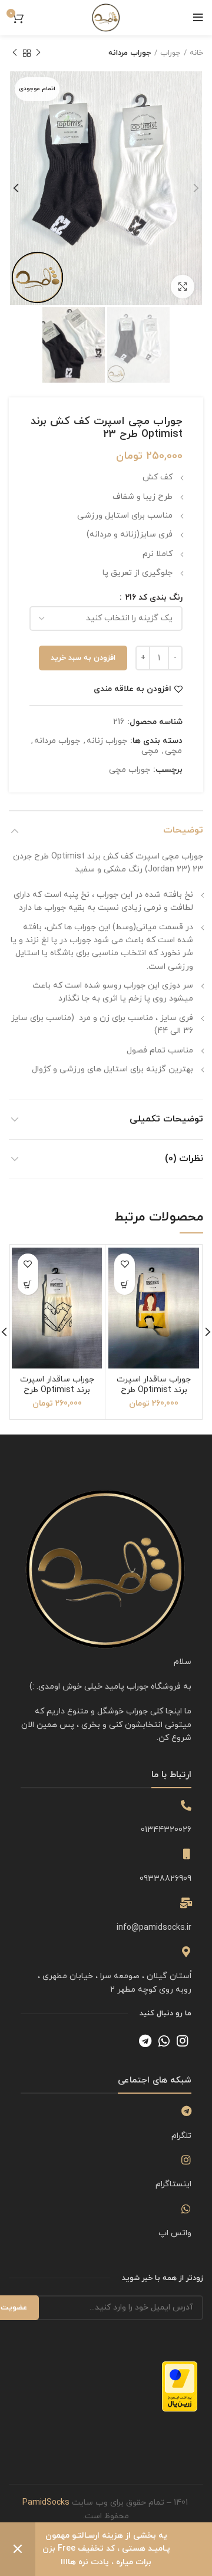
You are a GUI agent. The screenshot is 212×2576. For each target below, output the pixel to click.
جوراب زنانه (107, 741)
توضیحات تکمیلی (166, 1119)
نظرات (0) (184, 1159)
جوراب (170, 53)
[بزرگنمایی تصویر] (183, 287)
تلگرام (181, 2136)
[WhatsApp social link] (164, 2041)
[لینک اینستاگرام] (182, 2041)
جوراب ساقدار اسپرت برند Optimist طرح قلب (57, 1390)
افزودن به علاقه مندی (132, 689)
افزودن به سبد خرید (83, 658)
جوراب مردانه (130, 53)
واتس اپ (175, 2233)
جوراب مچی (130, 770)
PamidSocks (46, 2503)
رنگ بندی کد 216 (153, 598)
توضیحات (183, 830)
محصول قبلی (38, 53)
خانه (196, 53)
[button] (125, 1284)
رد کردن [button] (18, 2549)
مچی (173, 751)
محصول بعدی (15, 53)
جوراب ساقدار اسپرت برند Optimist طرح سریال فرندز (154, 1390)
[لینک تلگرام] (145, 2041)
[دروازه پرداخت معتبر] (180, 2386)
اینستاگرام (173, 2184)
